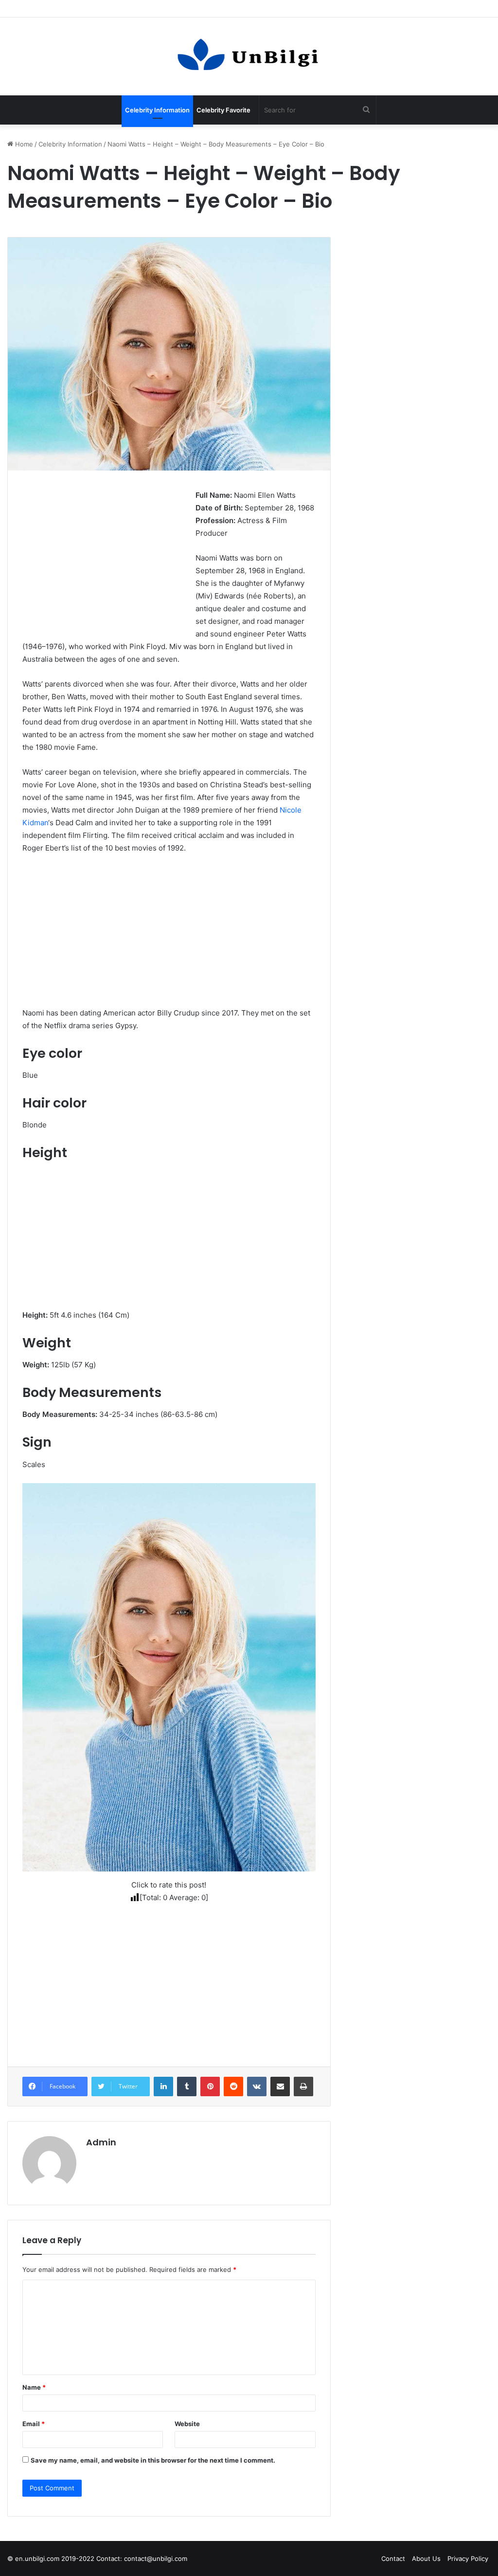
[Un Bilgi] (249, 56)
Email (34, 2424)
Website (187, 2424)
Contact (393, 2558)
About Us (426, 2558)
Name (34, 2387)
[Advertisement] (104, 557)
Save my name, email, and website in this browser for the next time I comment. (153, 2460)
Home (23, 144)
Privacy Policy (468, 2558)
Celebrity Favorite (223, 110)
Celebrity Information (157, 110)
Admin (101, 2142)
